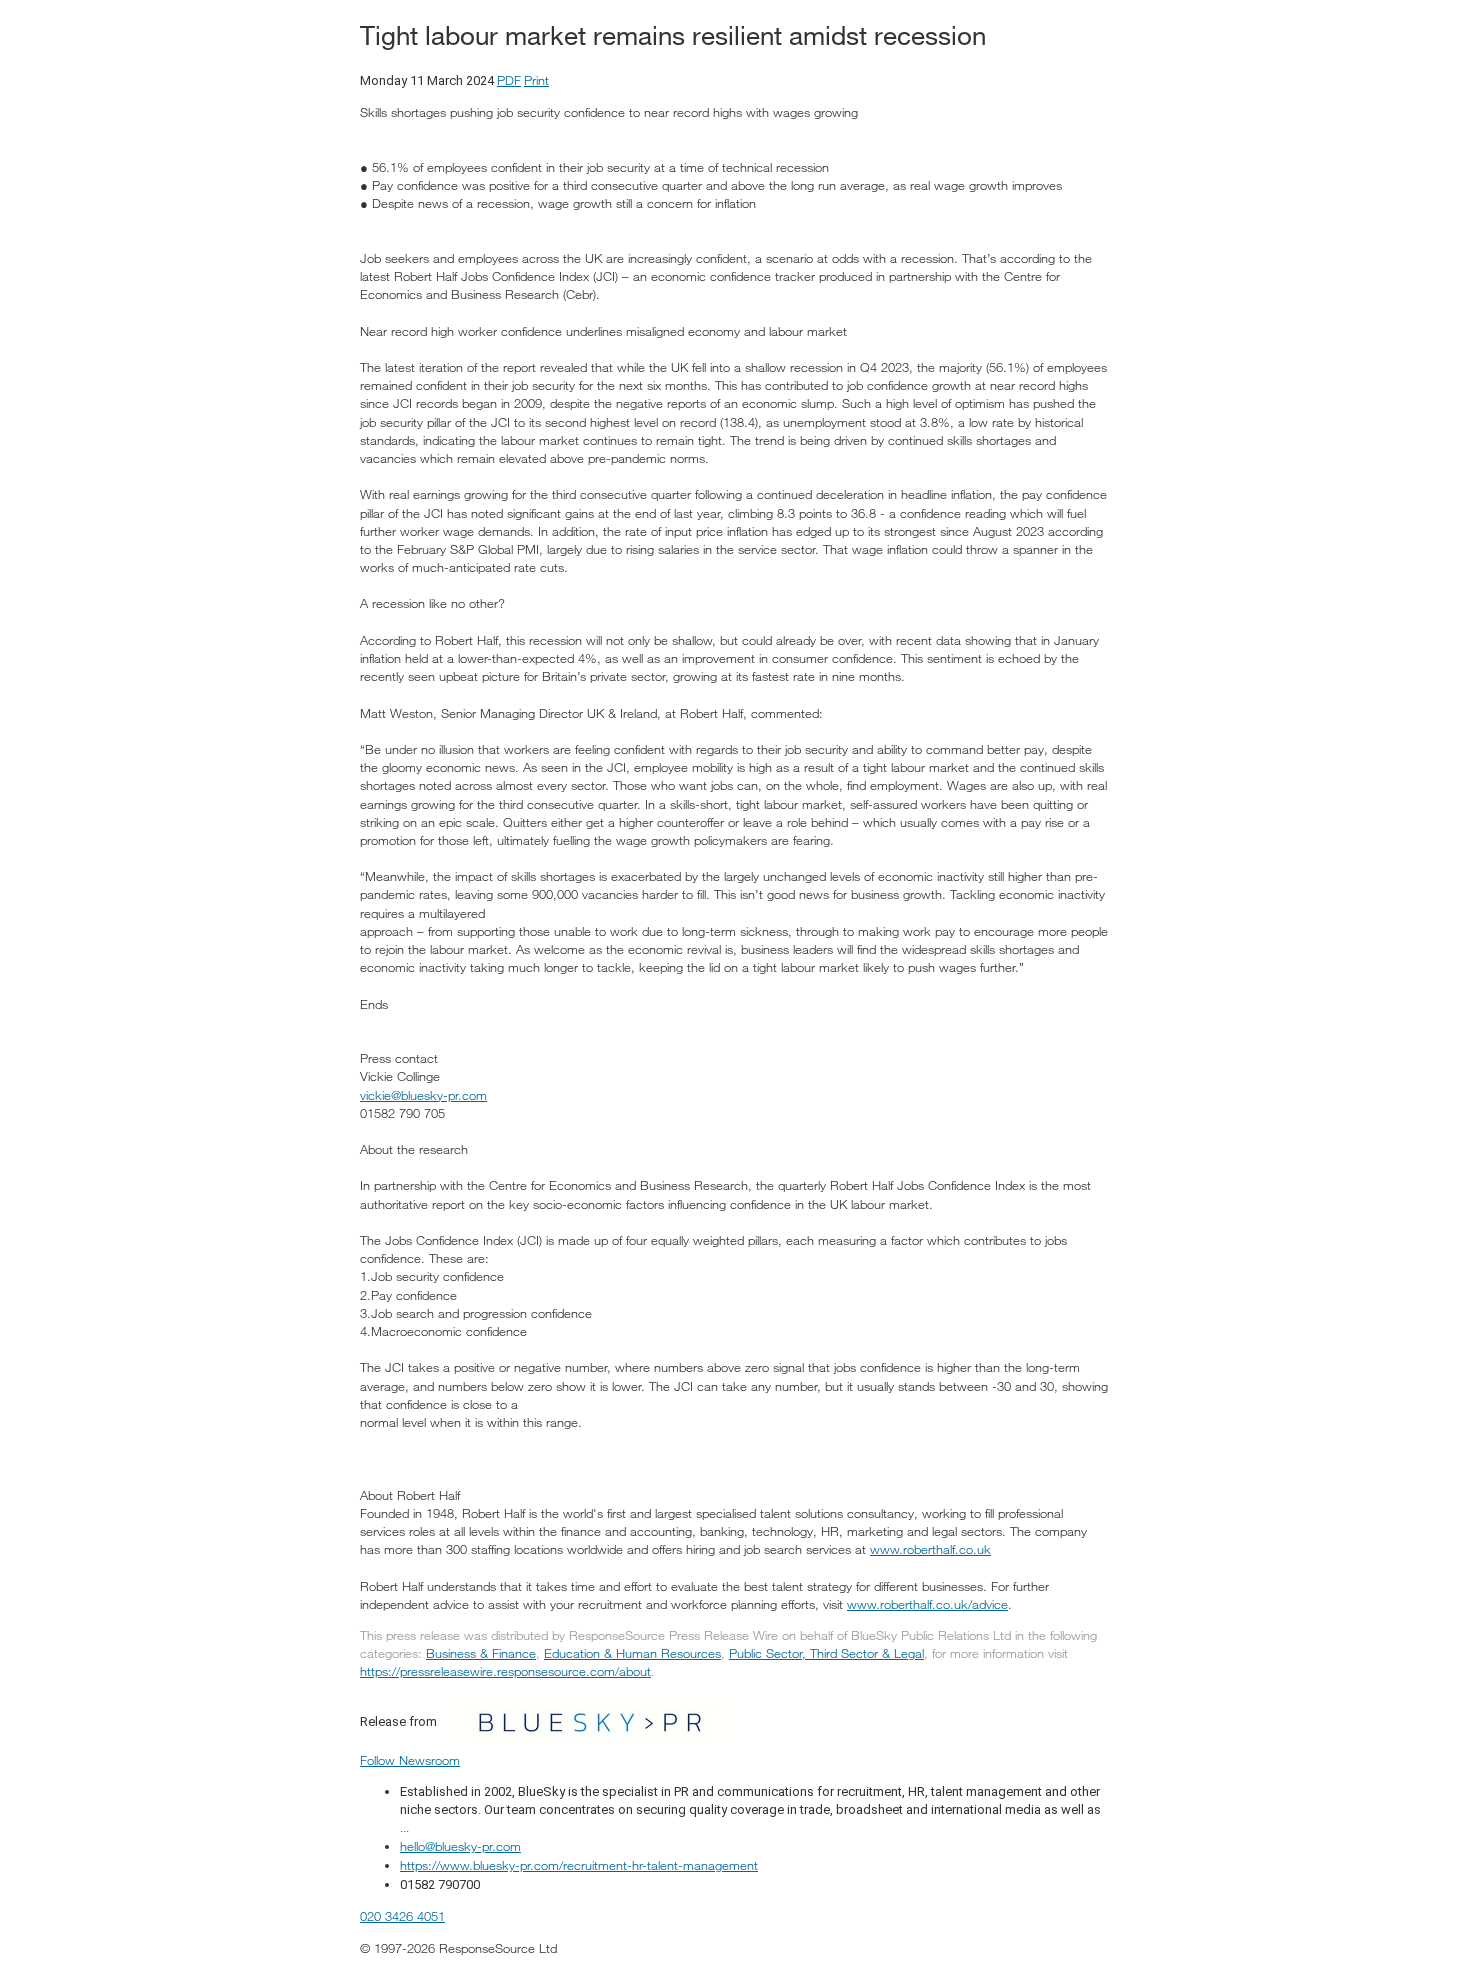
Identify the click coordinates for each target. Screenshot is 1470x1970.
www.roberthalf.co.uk (930, 1549)
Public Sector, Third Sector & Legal (826, 1653)
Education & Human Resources (632, 1653)
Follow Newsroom (410, 1760)
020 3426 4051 (402, 1916)
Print (536, 80)
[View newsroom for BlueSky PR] (590, 1720)
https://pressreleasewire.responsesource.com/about (505, 1671)
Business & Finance (481, 1653)
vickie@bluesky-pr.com (423, 1095)
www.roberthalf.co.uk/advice (927, 1604)
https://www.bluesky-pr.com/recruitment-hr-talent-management (579, 1865)
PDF (509, 80)
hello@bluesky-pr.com (460, 1846)
